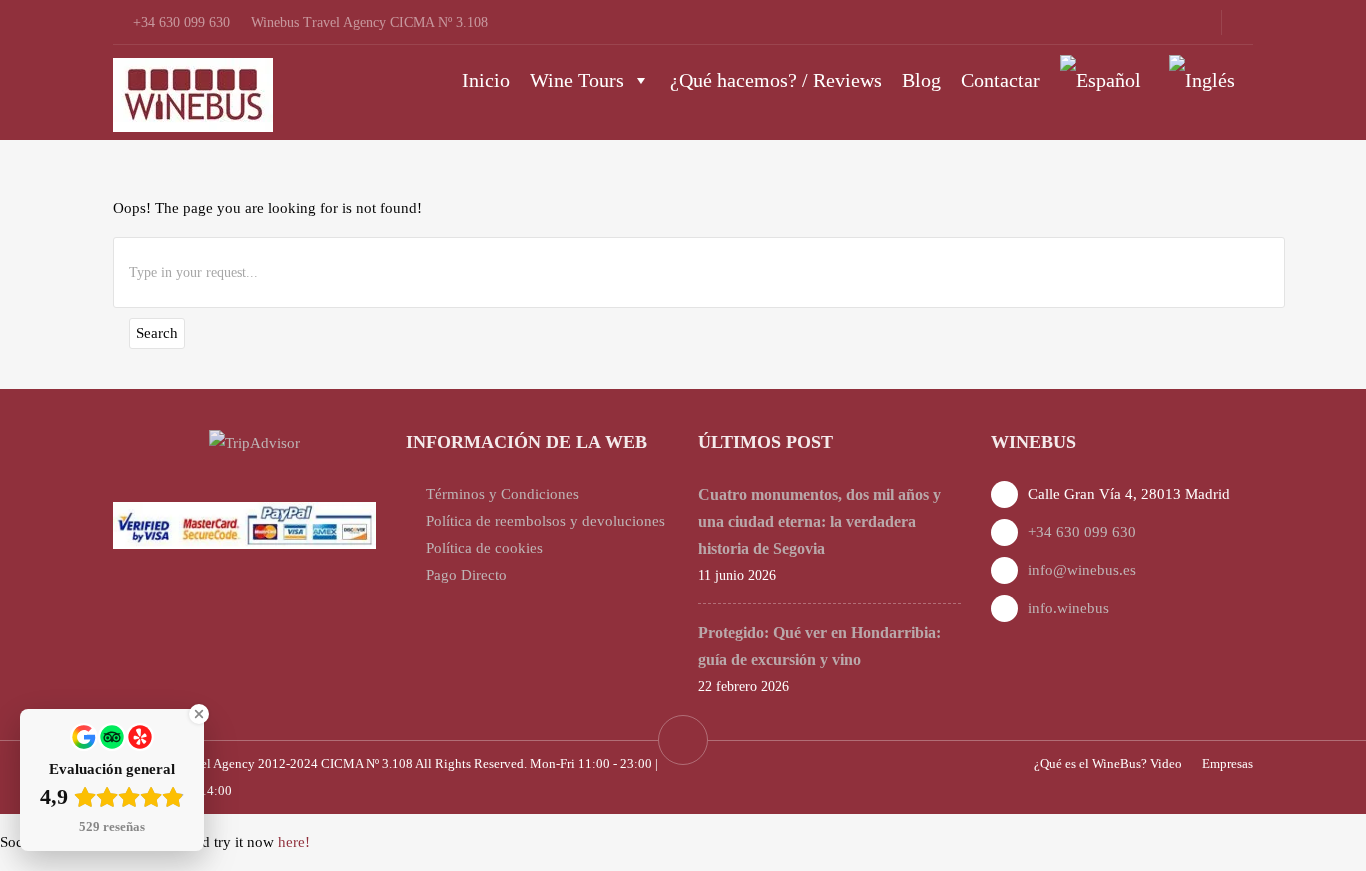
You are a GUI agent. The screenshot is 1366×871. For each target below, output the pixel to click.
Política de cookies (484, 548)
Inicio (486, 80)
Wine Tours (577, 80)
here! (294, 842)
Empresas (1227, 763)
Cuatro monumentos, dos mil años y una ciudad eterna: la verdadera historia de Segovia (819, 521)
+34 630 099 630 (1082, 532)
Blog (921, 80)
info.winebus (1068, 608)
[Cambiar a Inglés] (1206, 80)
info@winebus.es (1082, 570)
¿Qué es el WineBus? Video (1108, 763)
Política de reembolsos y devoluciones (545, 521)
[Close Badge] (199, 714)
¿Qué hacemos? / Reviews (776, 80)
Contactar (1000, 80)
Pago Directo (466, 575)
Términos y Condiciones (502, 494)
